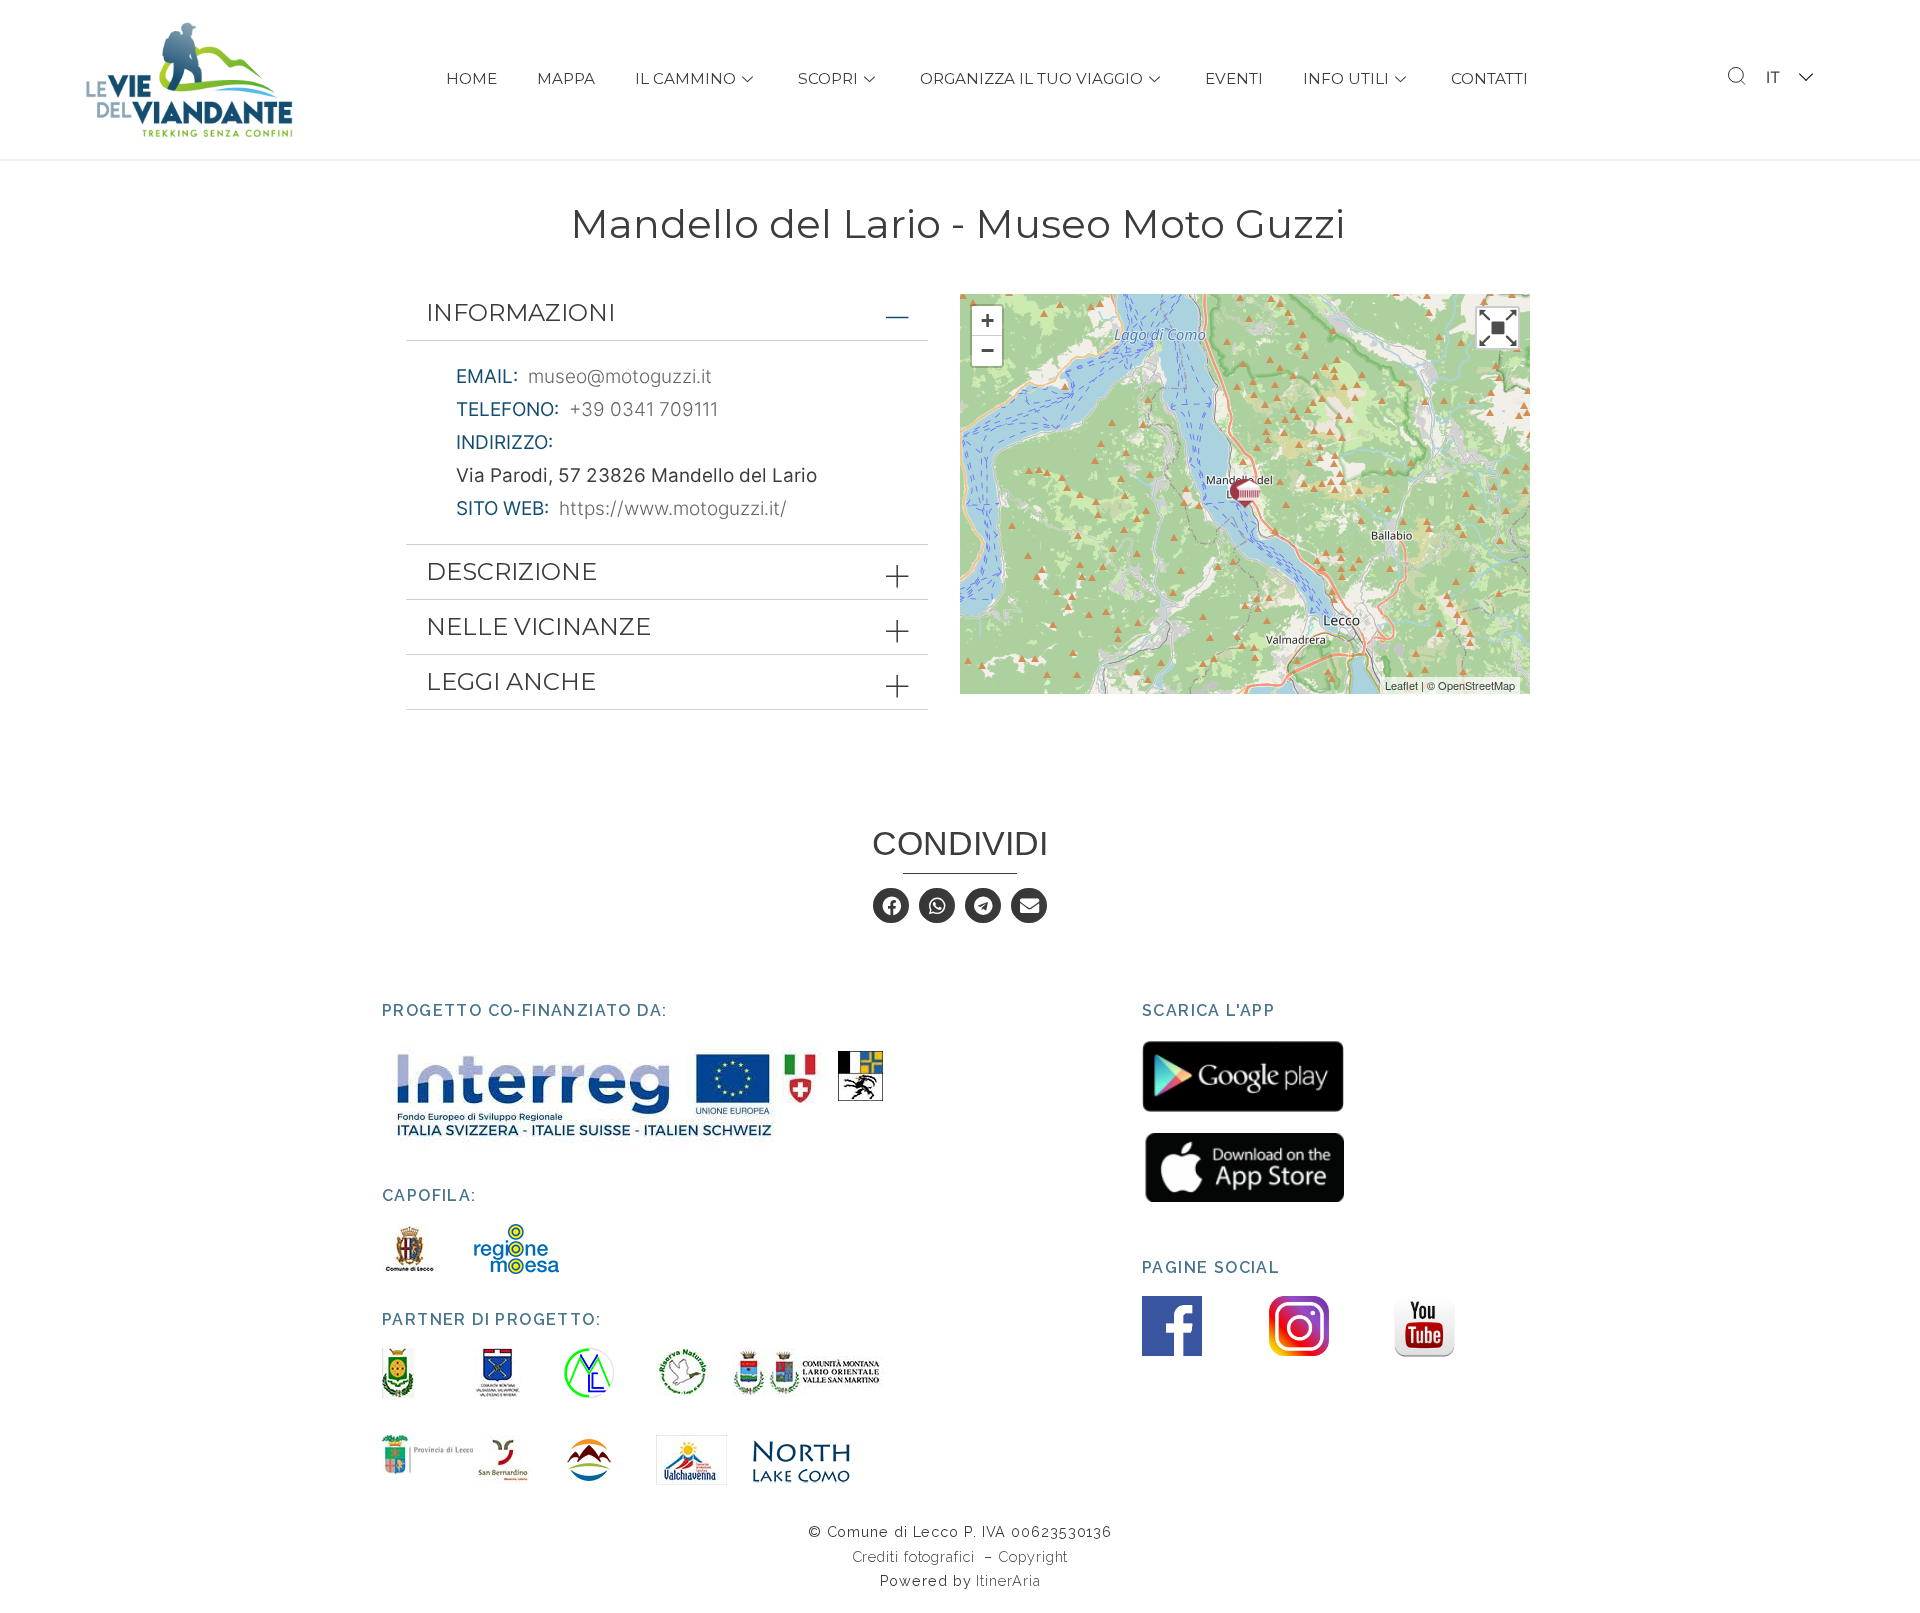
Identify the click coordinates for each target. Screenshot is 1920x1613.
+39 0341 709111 (643, 409)
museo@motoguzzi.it (620, 376)
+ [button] (987, 320)
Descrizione (511, 571)
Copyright (1033, 1556)
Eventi (1234, 78)
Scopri (828, 78)
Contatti (1489, 78)
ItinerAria (1008, 1580)
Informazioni (520, 312)
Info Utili (1346, 78)
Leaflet (1401, 685)
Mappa (566, 78)
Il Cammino (685, 78)
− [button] (987, 350)
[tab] (667, 313)
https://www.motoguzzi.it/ (673, 508)
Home (471, 78)
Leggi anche (511, 681)
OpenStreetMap (1476, 685)
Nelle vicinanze (538, 626)
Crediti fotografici (916, 1556)
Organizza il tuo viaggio (1031, 78)
